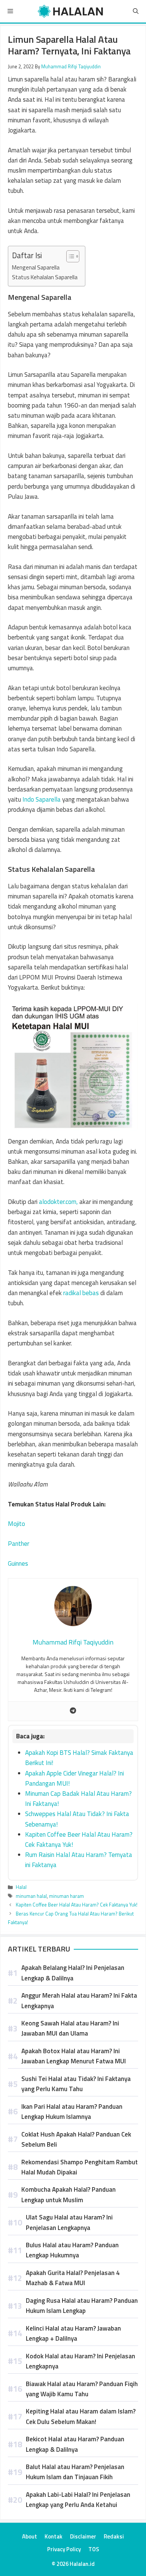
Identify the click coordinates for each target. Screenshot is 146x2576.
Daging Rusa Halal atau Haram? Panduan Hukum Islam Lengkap (82, 2306)
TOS (94, 2549)
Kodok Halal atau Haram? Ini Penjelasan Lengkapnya (80, 2361)
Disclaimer (83, 2536)
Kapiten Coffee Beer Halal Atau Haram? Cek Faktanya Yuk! (77, 1905)
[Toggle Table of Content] (69, 256)
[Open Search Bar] (136, 11)
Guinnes (18, 1563)
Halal (21, 1887)
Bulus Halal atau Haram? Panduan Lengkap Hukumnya (72, 2250)
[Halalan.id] (71, 11)
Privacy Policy (64, 2549)
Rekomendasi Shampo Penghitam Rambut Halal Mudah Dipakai (80, 2167)
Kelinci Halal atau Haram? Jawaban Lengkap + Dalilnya (73, 2333)
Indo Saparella (42, 799)
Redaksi (114, 2536)
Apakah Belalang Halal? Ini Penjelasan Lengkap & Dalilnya (73, 1973)
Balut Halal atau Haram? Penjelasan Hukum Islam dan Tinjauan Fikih (75, 2472)
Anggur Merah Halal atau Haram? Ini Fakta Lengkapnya (79, 2000)
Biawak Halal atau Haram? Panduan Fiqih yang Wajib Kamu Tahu (82, 2389)
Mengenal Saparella (36, 267)
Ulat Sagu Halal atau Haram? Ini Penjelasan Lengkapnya (69, 2222)
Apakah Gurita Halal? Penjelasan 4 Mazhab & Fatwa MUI (73, 2278)
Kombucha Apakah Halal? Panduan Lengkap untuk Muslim (69, 2195)
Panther (19, 1544)
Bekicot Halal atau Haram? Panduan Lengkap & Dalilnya (75, 2444)
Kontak (54, 2536)
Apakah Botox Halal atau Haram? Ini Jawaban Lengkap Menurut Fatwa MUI (74, 2056)
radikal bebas (81, 1293)
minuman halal (31, 1896)
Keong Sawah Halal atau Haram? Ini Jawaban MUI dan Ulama (70, 2028)
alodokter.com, (58, 1202)
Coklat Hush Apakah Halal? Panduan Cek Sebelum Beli (76, 2139)
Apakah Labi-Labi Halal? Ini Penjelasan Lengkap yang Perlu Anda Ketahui (78, 2500)
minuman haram (66, 1896)
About (30, 2536)
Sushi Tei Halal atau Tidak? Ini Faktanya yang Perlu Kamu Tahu (76, 2084)
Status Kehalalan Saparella (45, 277)
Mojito (16, 1524)
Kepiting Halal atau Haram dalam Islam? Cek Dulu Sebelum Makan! (81, 2416)
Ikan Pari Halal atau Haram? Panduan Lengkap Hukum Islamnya (72, 2112)
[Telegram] (73, 1711)
